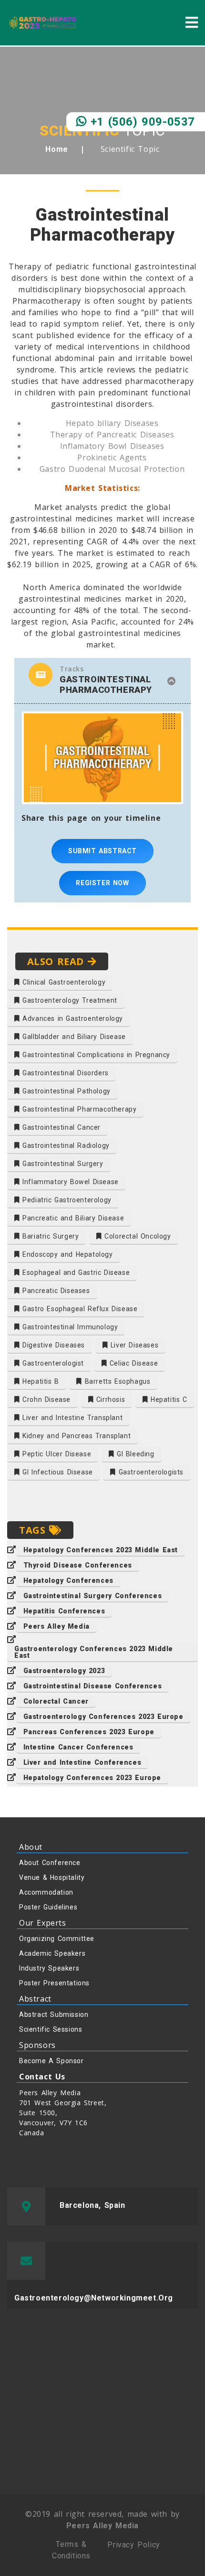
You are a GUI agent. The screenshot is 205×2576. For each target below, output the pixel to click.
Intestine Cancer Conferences (78, 1747)
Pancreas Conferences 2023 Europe (89, 1732)
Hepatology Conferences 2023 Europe (92, 1778)
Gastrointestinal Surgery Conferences (93, 1596)
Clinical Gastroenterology (63, 982)
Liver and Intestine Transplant (72, 1418)
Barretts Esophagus (116, 1381)
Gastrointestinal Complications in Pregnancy (95, 1055)
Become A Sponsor (51, 2061)
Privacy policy (133, 2545)
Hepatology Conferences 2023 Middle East (101, 1550)
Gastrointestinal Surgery (62, 1164)
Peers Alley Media (56, 1626)
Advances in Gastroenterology (72, 1018)
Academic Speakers (52, 1953)
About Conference (50, 1863)
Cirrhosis (109, 1399)
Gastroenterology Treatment (69, 1000)
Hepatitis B (40, 1381)
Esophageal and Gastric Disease (75, 1272)
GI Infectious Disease (56, 1472)
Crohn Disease (45, 1399)
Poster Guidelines (48, 1907)
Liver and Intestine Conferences (82, 1762)
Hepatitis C (167, 1399)
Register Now (102, 883)
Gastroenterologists (150, 1472)
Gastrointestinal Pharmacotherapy (78, 1109)
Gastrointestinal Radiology (65, 1145)
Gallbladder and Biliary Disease (73, 1037)
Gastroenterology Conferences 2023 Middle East (94, 1652)
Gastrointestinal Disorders (64, 1073)
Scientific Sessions (51, 2029)
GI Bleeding (134, 1454)
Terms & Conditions (71, 2550)
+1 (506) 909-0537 (141, 122)
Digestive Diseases (52, 1345)
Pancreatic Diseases (55, 1291)
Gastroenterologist (52, 1363)
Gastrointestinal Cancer (60, 1127)
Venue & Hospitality (52, 1877)
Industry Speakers (49, 1968)
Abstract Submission (54, 2014)
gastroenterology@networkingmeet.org (94, 2298)
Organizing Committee (57, 1939)
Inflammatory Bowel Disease (69, 1182)
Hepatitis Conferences (64, 1611)
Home (56, 149)
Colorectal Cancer (56, 1701)
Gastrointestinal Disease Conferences (93, 1686)
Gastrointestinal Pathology (65, 1091)
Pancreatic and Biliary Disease (72, 1218)
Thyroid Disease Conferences (78, 1565)
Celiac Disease (132, 1363)
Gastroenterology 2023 (64, 1671)
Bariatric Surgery (50, 1236)
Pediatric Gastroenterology (66, 1200)
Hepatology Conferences (68, 1580)
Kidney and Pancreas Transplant (76, 1436)
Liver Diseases (133, 1345)
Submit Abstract (102, 851)
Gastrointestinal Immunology (69, 1327)
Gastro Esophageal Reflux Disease (79, 1309)
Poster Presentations (54, 1983)
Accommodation (46, 1892)
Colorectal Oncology (137, 1236)
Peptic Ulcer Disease (56, 1454)
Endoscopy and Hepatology (67, 1254)
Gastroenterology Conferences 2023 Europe (103, 1717)
